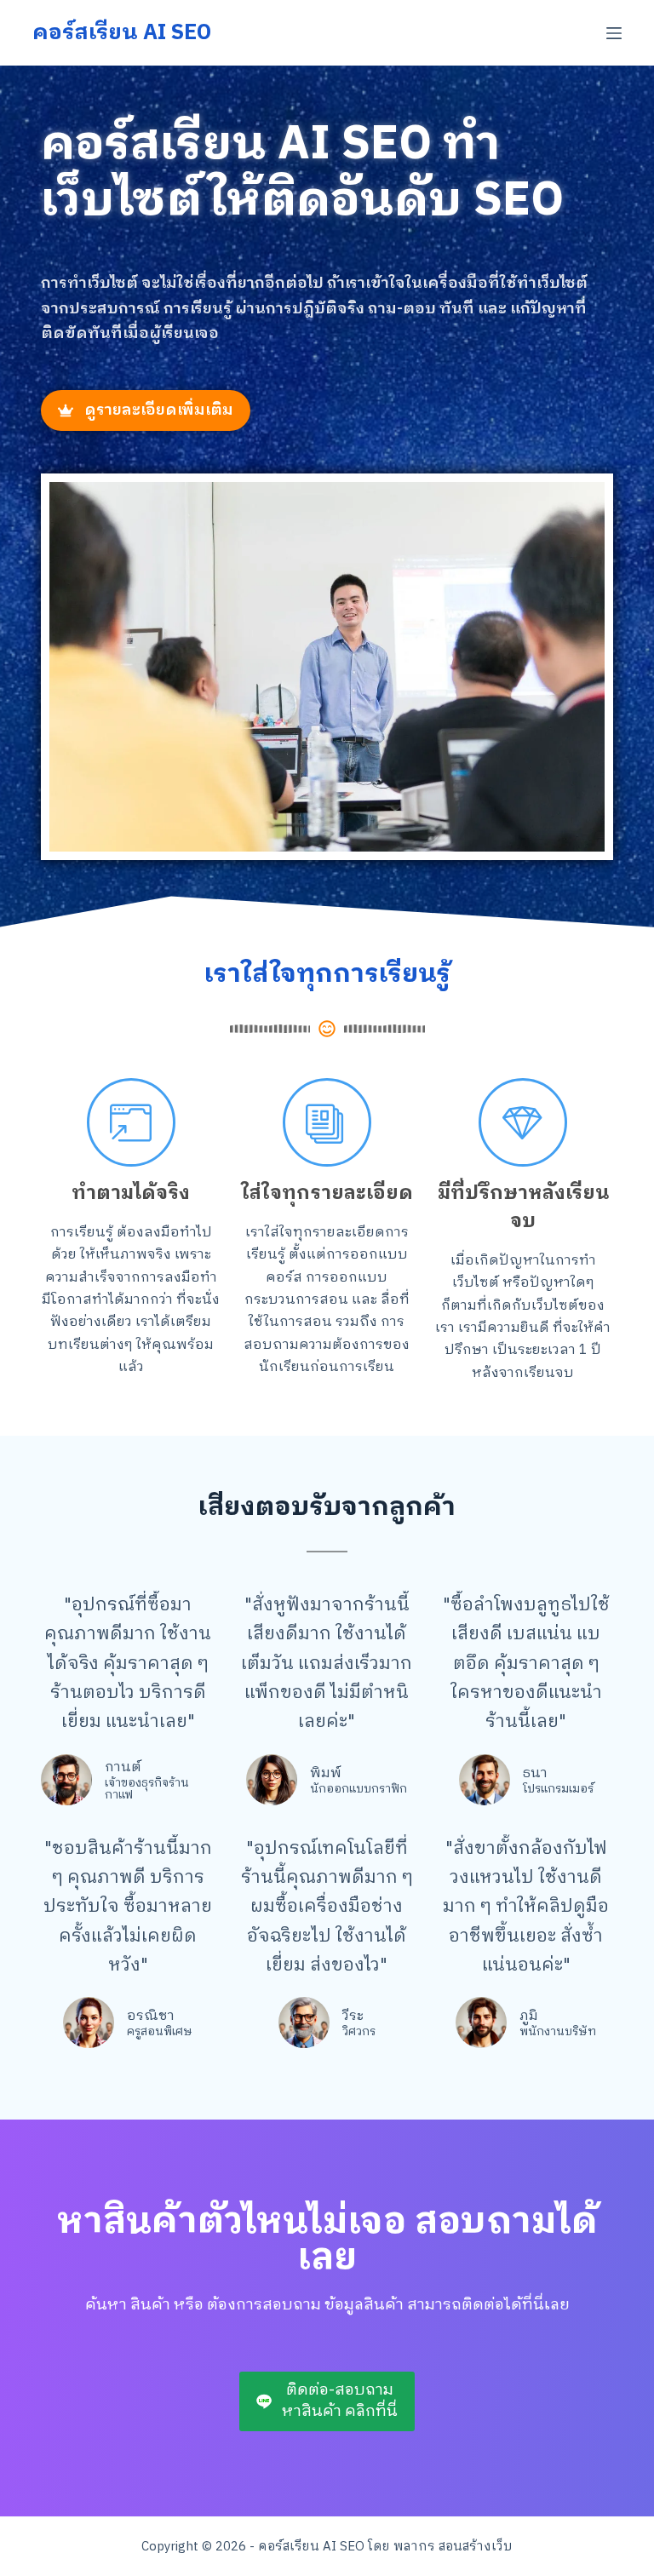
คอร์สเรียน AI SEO (122, 33)
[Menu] (614, 33)
